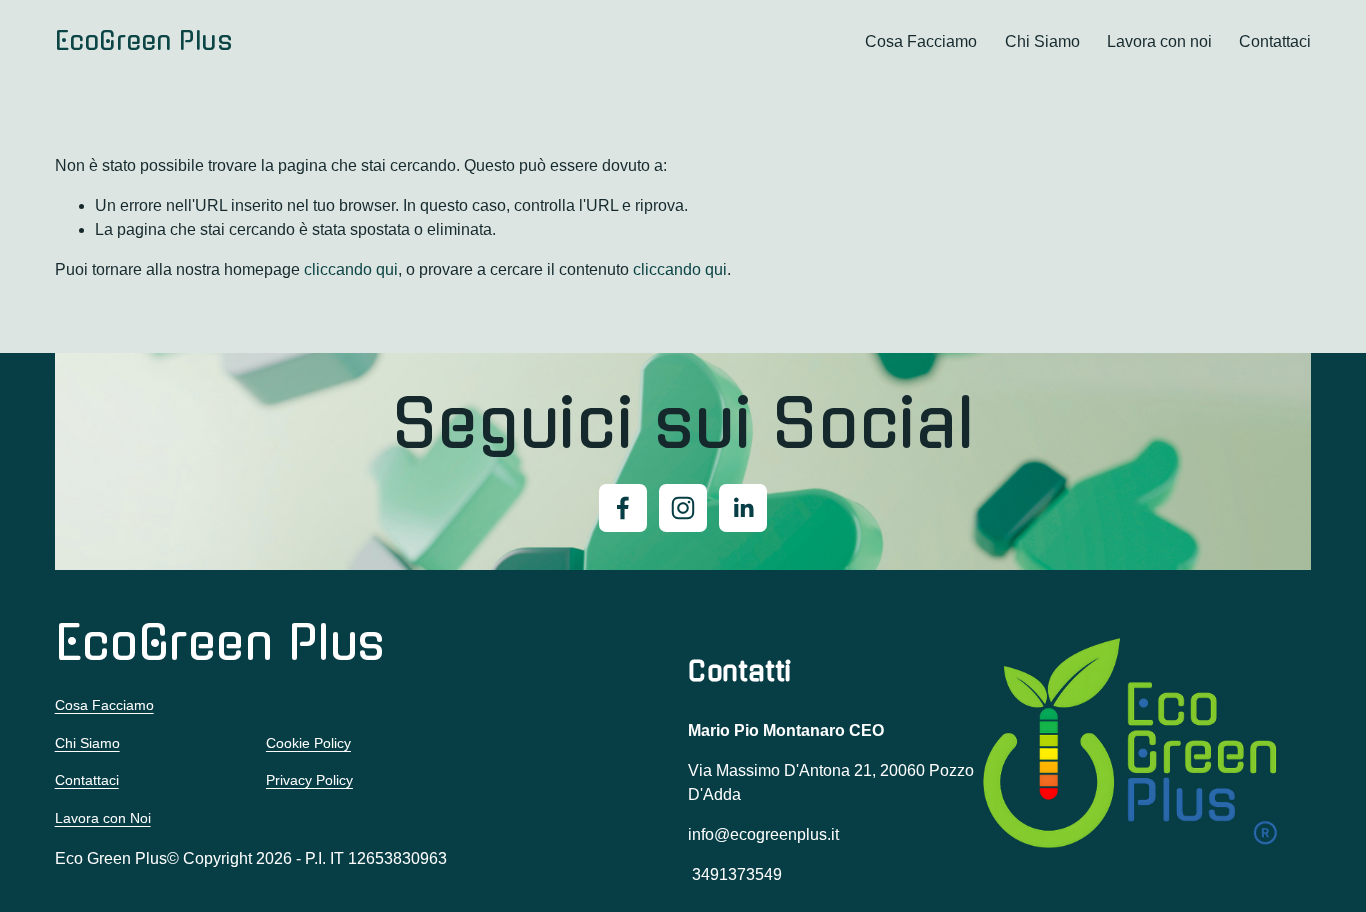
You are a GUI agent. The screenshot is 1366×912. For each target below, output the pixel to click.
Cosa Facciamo (921, 41)
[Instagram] (683, 508)
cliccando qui (351, 269)
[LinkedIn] (743, 508)
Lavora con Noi (103, 818)
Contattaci (1275, 41)
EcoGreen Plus (143, 41)
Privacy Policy (309, 780)
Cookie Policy (308, 743)
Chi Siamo (1042, 41)
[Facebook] (623, 508)
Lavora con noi (1159, 41)
